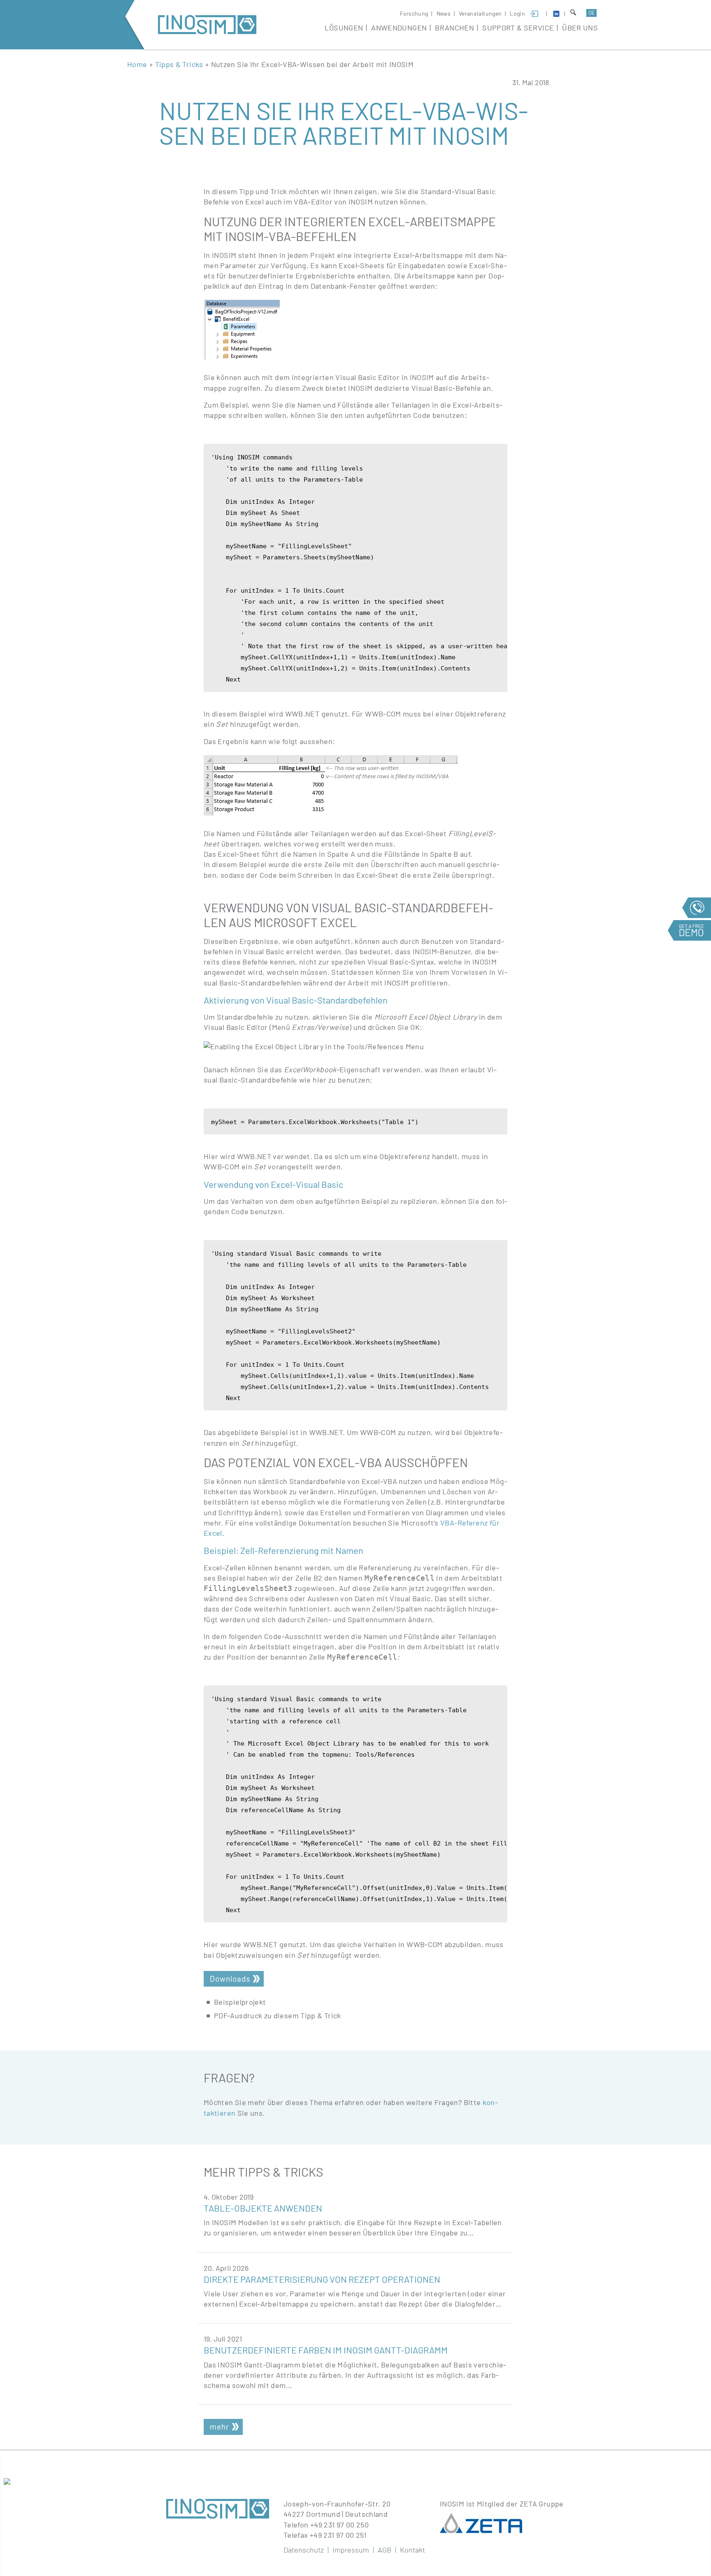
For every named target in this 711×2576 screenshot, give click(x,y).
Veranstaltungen (480, 13)
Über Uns (580, 28)
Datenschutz (304, 2550)
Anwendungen (399, 28)
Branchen (454, 28)
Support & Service (518, 28)
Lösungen (344, 28)
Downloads (230, 1979)
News (444, 13)
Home (137, 64)
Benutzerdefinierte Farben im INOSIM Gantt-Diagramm (326, 2350)
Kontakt (412, 2550)
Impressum (351, 2550)
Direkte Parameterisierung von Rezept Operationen (322, 2279)
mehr (220, 2426)
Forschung (414, 13)
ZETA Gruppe (542, 2504)
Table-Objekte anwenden (263, 2208)
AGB (385, 2550)
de (592, 13)
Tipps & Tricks (179, 64)
